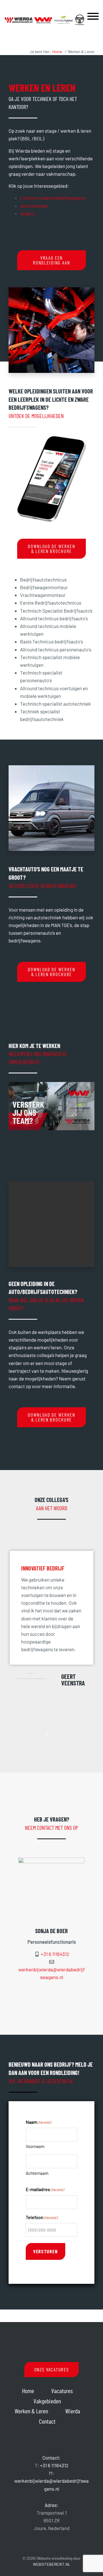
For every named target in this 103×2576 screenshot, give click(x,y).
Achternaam (37, 2173)
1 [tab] (47, 1735)
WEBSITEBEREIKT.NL (52, 2564)
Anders (27, 213)
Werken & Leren (31, 2411)
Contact (47, 2421)
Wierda (73, 2411)
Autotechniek (34, 206)
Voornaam (35, 2146)
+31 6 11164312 (55, 1954)
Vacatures (62, 2391)
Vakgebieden (47, 2401)
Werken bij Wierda (44, 11)
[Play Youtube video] (51, 1106)
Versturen (45, 2251)
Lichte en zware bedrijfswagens (53, 198)
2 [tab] (56, 1735)
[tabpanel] (51, 1634)
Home (28, 2391)
